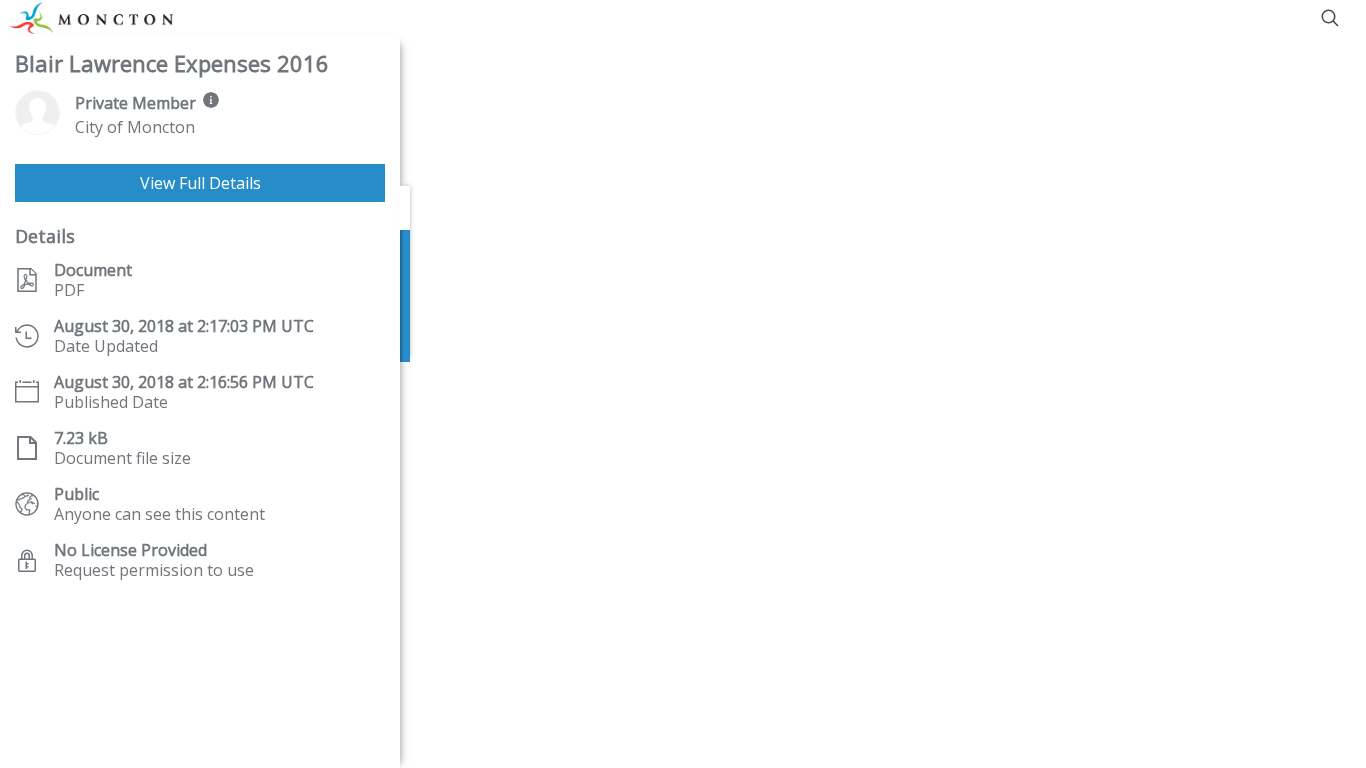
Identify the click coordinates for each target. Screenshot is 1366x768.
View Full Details (200, 183)
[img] (211, 100)
